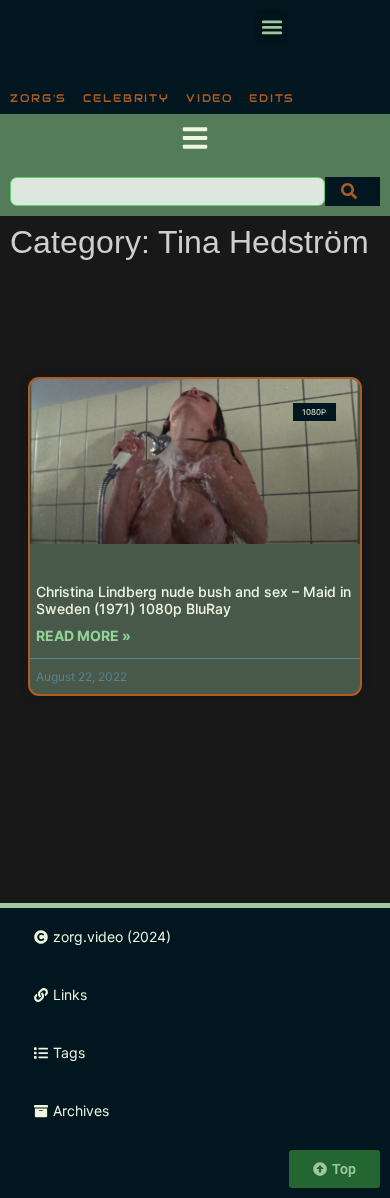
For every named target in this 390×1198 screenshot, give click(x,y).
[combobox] (167, 191)
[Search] (352, 191)
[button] (271, 26)
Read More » (83, 635)
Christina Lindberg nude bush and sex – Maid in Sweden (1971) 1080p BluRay (193, 600)
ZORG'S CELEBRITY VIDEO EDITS (152, 98)
